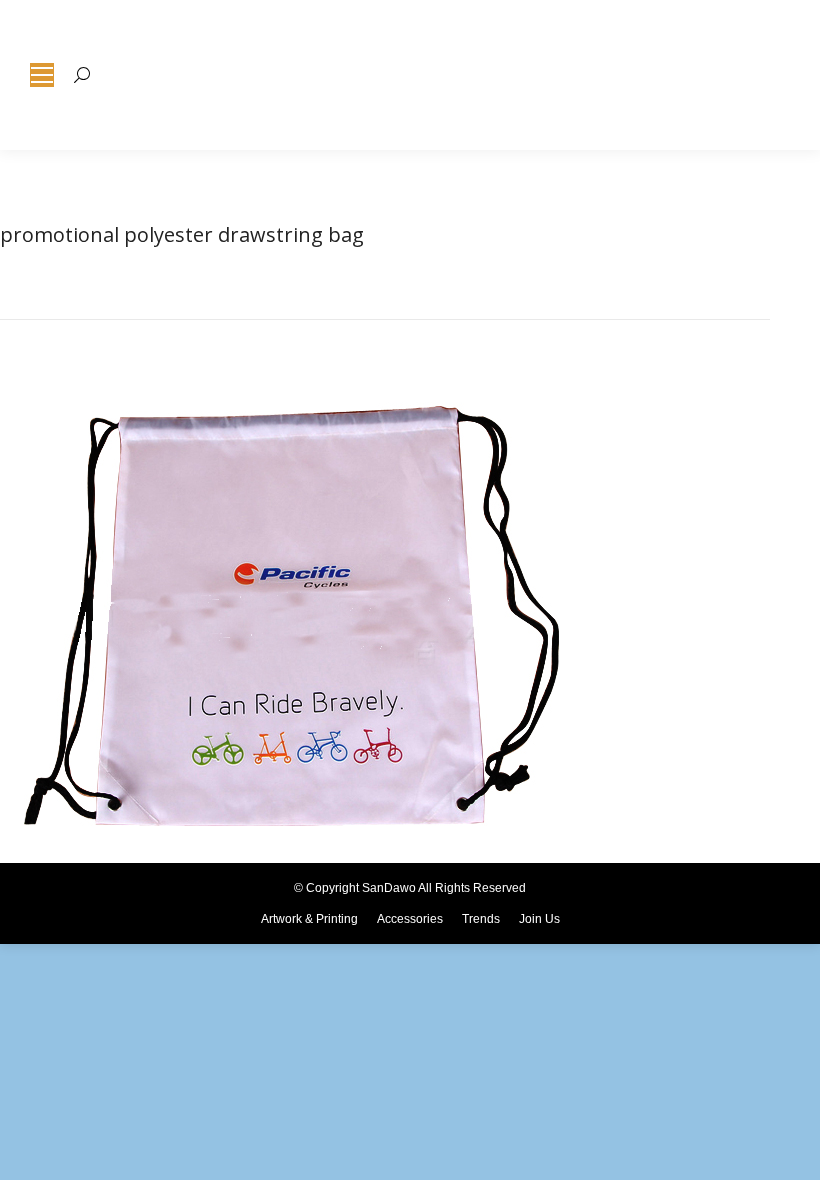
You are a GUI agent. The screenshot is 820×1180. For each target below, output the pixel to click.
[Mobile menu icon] (42, 75)
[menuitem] (309, 919)
